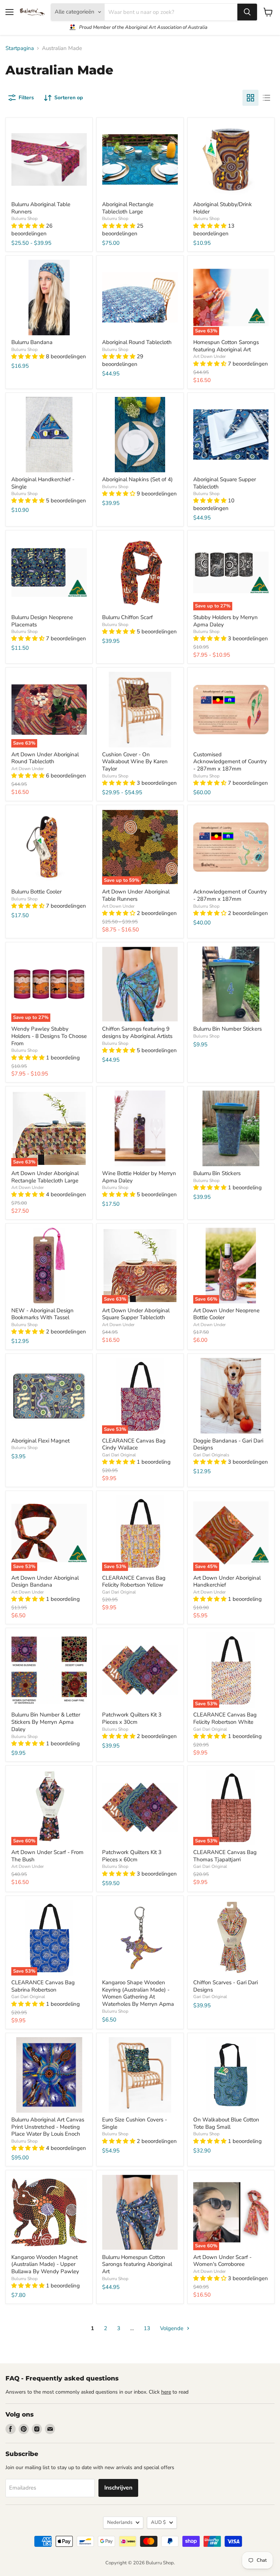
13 (147, 2328)
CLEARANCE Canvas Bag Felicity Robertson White (225, 1718)
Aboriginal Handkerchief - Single (43, 483)
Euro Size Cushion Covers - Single (135, 2123)
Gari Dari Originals (211, 1455)
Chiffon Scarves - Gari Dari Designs (225, 1986)
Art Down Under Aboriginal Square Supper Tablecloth (136, 1314)
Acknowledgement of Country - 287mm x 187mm (230, 895)
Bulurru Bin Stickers (217, 1173)
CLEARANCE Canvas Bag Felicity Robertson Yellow (134, 1581)
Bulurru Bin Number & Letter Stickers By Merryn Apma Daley (46, 1722)
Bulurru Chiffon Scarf (127, 617)
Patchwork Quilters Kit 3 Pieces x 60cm (132, 1856)
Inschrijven (118, 2488)
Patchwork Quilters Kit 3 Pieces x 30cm (132, 1718)
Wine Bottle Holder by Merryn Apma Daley (139, 1177)
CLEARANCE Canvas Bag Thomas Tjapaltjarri (225, 1856)
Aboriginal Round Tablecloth (137, 342)
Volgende (172, 2328)
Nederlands (120, 2522)
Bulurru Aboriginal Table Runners (41, 208)
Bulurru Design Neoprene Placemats (42, 621)
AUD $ (158, 2522)
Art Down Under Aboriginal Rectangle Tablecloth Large (45, 1177)
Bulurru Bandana (32, 342)
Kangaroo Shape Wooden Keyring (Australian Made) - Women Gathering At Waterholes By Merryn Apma (138, 1993)
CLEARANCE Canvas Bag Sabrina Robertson (43, 1986)
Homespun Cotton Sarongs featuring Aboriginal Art (226, 346)
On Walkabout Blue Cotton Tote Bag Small (226, 2123)
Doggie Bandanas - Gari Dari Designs (228, 1444)
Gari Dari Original (119, 1455)
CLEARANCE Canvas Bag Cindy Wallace (134, 1444)
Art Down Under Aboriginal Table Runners (136, 895)
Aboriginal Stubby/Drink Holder (223, 208)
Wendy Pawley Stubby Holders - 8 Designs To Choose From (49, 1036)
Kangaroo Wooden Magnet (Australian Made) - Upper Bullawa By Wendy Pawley (45, 2264)
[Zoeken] (247, 12)
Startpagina (20, 48)
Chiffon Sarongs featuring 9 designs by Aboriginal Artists (137, 1032)
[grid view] (250, 98)
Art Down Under (209, 356)
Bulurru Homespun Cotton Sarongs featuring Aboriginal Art (137, 2264)
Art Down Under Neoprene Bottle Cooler (226, 1314)
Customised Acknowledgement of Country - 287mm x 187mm (230, 762)
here (166, 2392)
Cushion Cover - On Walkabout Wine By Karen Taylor (135, 762)
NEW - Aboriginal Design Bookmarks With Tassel (42, 1314)
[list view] (267, 98)
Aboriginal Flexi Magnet (40, 1441)
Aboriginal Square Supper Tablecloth (225, 483)
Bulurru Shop (24, 219)
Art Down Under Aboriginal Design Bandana (45, 1581)
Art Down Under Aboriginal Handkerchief (227, 1581)
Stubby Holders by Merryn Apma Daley (225, 621)
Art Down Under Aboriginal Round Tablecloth (45, 758)
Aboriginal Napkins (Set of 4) (137, 479)
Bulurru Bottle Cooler (36, 892)
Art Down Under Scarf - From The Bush (47, 1856)
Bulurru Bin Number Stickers (227, 1029)
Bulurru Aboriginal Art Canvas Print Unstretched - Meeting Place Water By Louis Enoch (48, 2127)
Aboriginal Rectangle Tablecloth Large (128, 208)
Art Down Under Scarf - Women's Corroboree (222, 2261)
